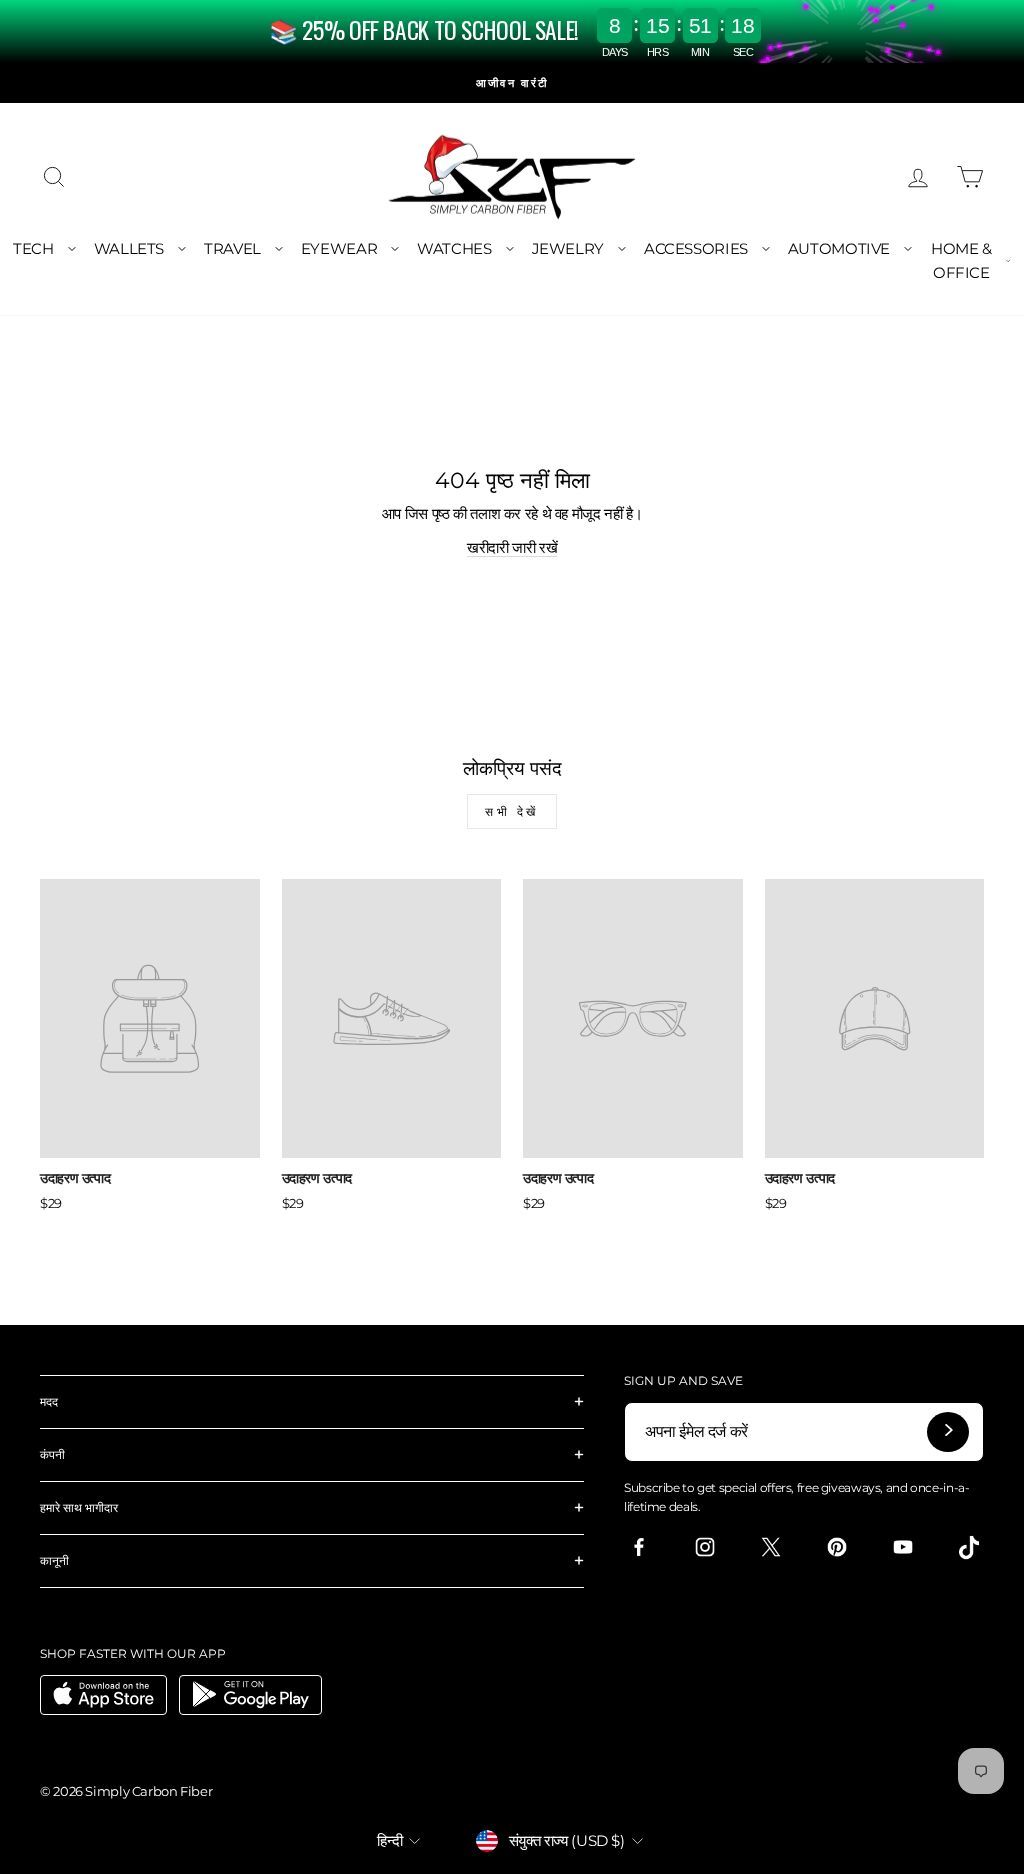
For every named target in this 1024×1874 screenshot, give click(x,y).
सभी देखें (512, 811)
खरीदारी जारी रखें (512, 547)
